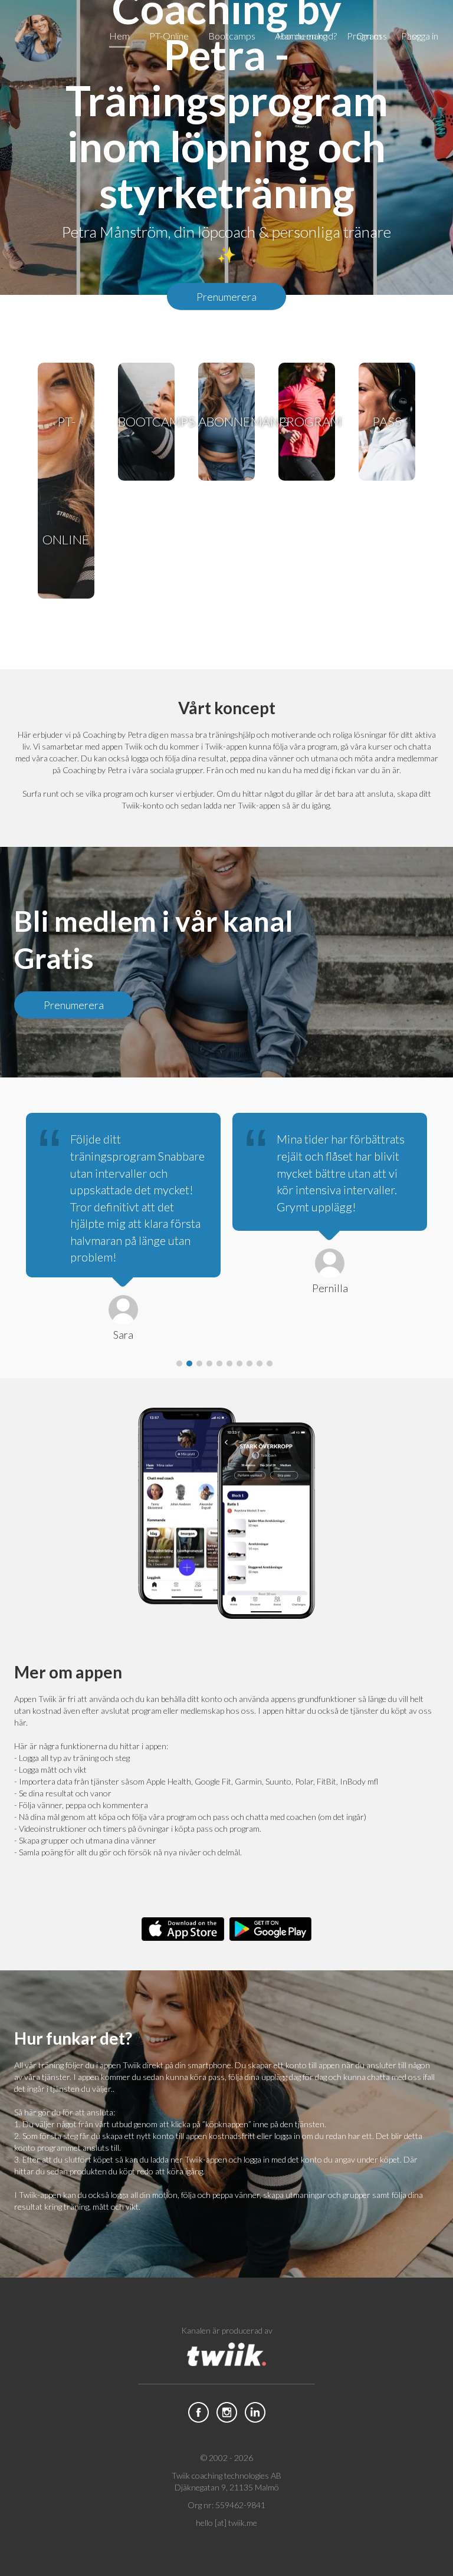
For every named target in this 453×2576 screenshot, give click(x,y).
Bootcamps (146, 421)
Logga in (422, 36)
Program (307, 421)
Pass (387, 421)
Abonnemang (226, 421)
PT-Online (66, 480)
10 (270, 1363)
